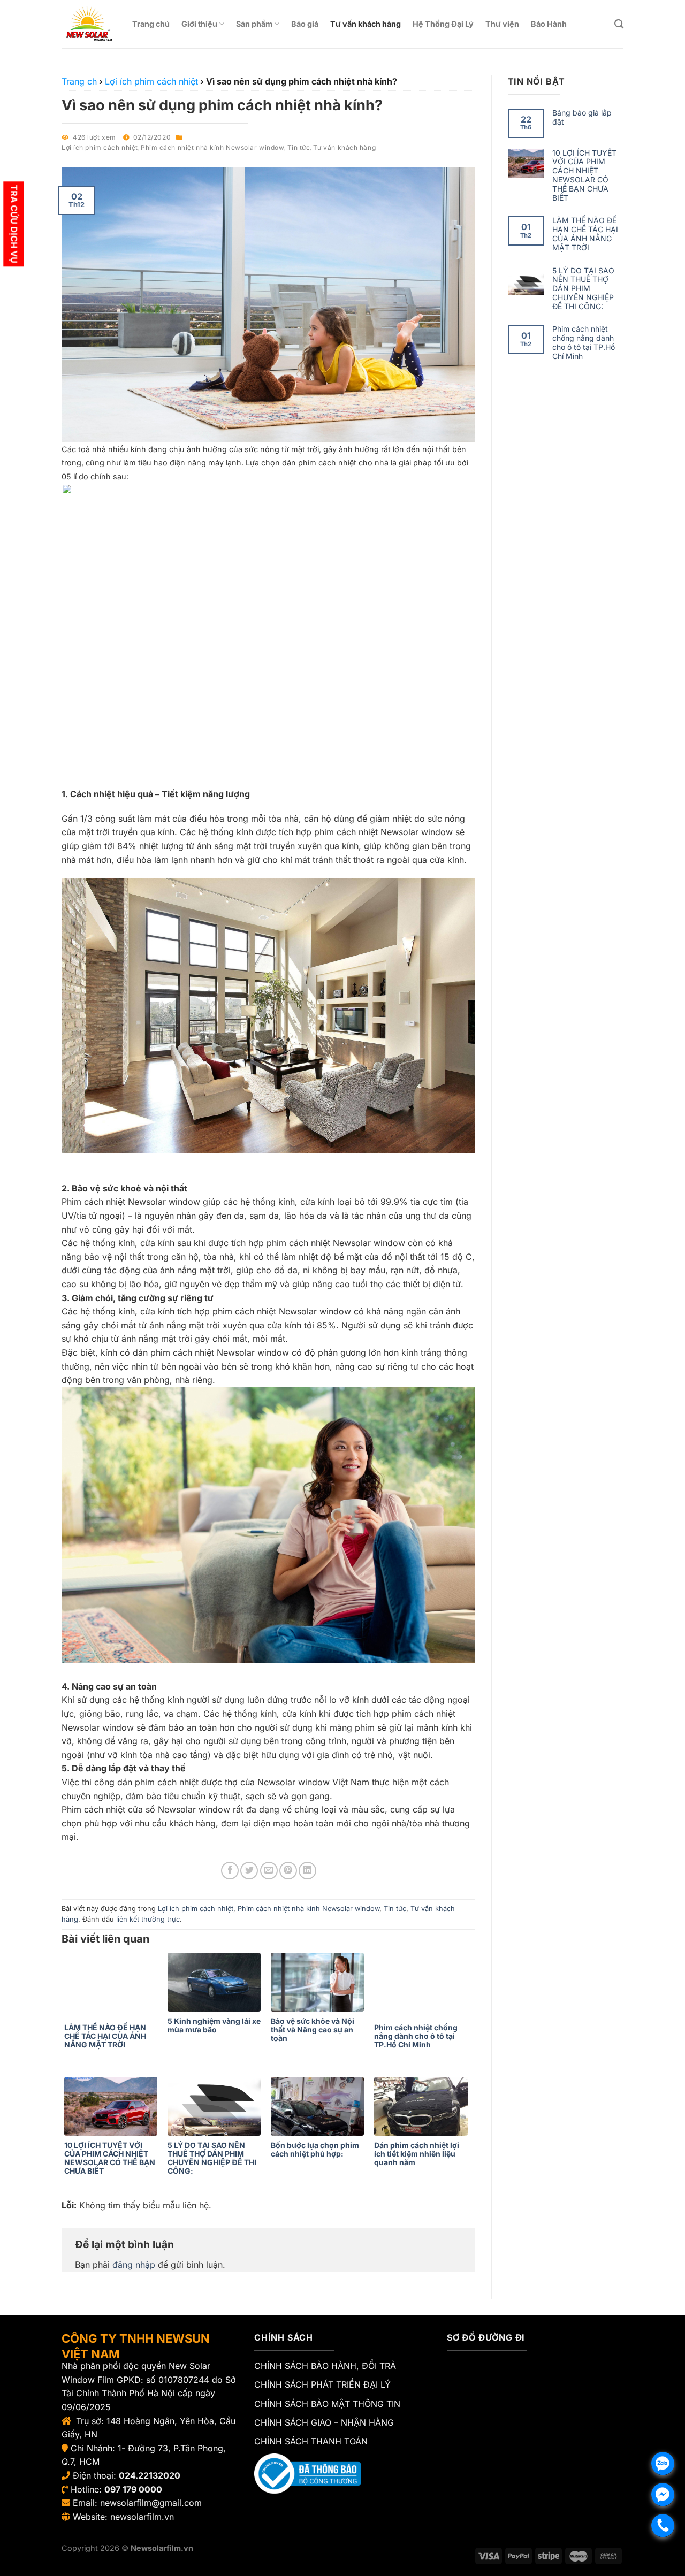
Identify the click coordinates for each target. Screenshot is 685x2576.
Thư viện (502, 24)
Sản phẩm (254, 24)
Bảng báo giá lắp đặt (582, 117)
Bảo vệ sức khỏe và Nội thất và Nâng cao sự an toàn (313, 2030)
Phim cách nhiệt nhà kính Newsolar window (212, 147)
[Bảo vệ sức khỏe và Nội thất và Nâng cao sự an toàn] (320, 1982)
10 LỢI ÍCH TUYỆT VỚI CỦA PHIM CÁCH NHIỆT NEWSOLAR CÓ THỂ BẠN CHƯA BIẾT (110, 2158)
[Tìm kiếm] (619, 24)
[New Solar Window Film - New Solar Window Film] (89, 24)
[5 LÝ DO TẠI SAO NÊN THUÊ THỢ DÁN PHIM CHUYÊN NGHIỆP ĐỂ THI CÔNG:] (216, 2106)
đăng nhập (134, 2265)
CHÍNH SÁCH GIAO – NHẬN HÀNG (324, 2422)
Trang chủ (151, 24)
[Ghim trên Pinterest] (288, 1871)
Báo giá (305, 24)
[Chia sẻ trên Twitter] (249, 1871)
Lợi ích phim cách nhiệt (100, 147)
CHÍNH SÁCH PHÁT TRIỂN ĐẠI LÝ (322, 2384)
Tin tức (299, 147)
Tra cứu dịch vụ (14, 224)
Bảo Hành (549, 24)
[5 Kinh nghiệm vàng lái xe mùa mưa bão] (216, 1982)
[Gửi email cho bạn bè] (269, 1871)
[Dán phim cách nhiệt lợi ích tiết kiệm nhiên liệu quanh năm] (423, 2106)
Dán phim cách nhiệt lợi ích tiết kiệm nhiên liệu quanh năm (417, 2154)
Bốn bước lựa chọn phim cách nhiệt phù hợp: (315, 2150)
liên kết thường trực (148, 1919)
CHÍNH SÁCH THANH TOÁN (311, 2441)
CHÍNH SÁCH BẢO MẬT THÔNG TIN (327, 2404)
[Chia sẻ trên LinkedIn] (307, 1871)
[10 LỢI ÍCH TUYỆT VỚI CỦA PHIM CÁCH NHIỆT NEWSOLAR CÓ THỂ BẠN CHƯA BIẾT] (113, 2106)
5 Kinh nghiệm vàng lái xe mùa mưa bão (214, 2025)
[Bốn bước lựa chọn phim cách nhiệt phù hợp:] (320, 2106)
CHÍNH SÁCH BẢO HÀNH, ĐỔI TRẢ (325, 2366)
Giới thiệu (199, 24)
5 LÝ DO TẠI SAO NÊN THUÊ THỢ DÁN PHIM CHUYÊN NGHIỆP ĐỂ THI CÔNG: (212, 2158)
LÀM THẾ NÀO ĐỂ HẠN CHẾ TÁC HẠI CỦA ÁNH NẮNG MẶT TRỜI (105, 2036)
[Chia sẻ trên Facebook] (230, 1871)
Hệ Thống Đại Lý (443, 24)
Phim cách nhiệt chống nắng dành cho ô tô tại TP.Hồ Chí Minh (416, 2036)
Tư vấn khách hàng (366, 24)
